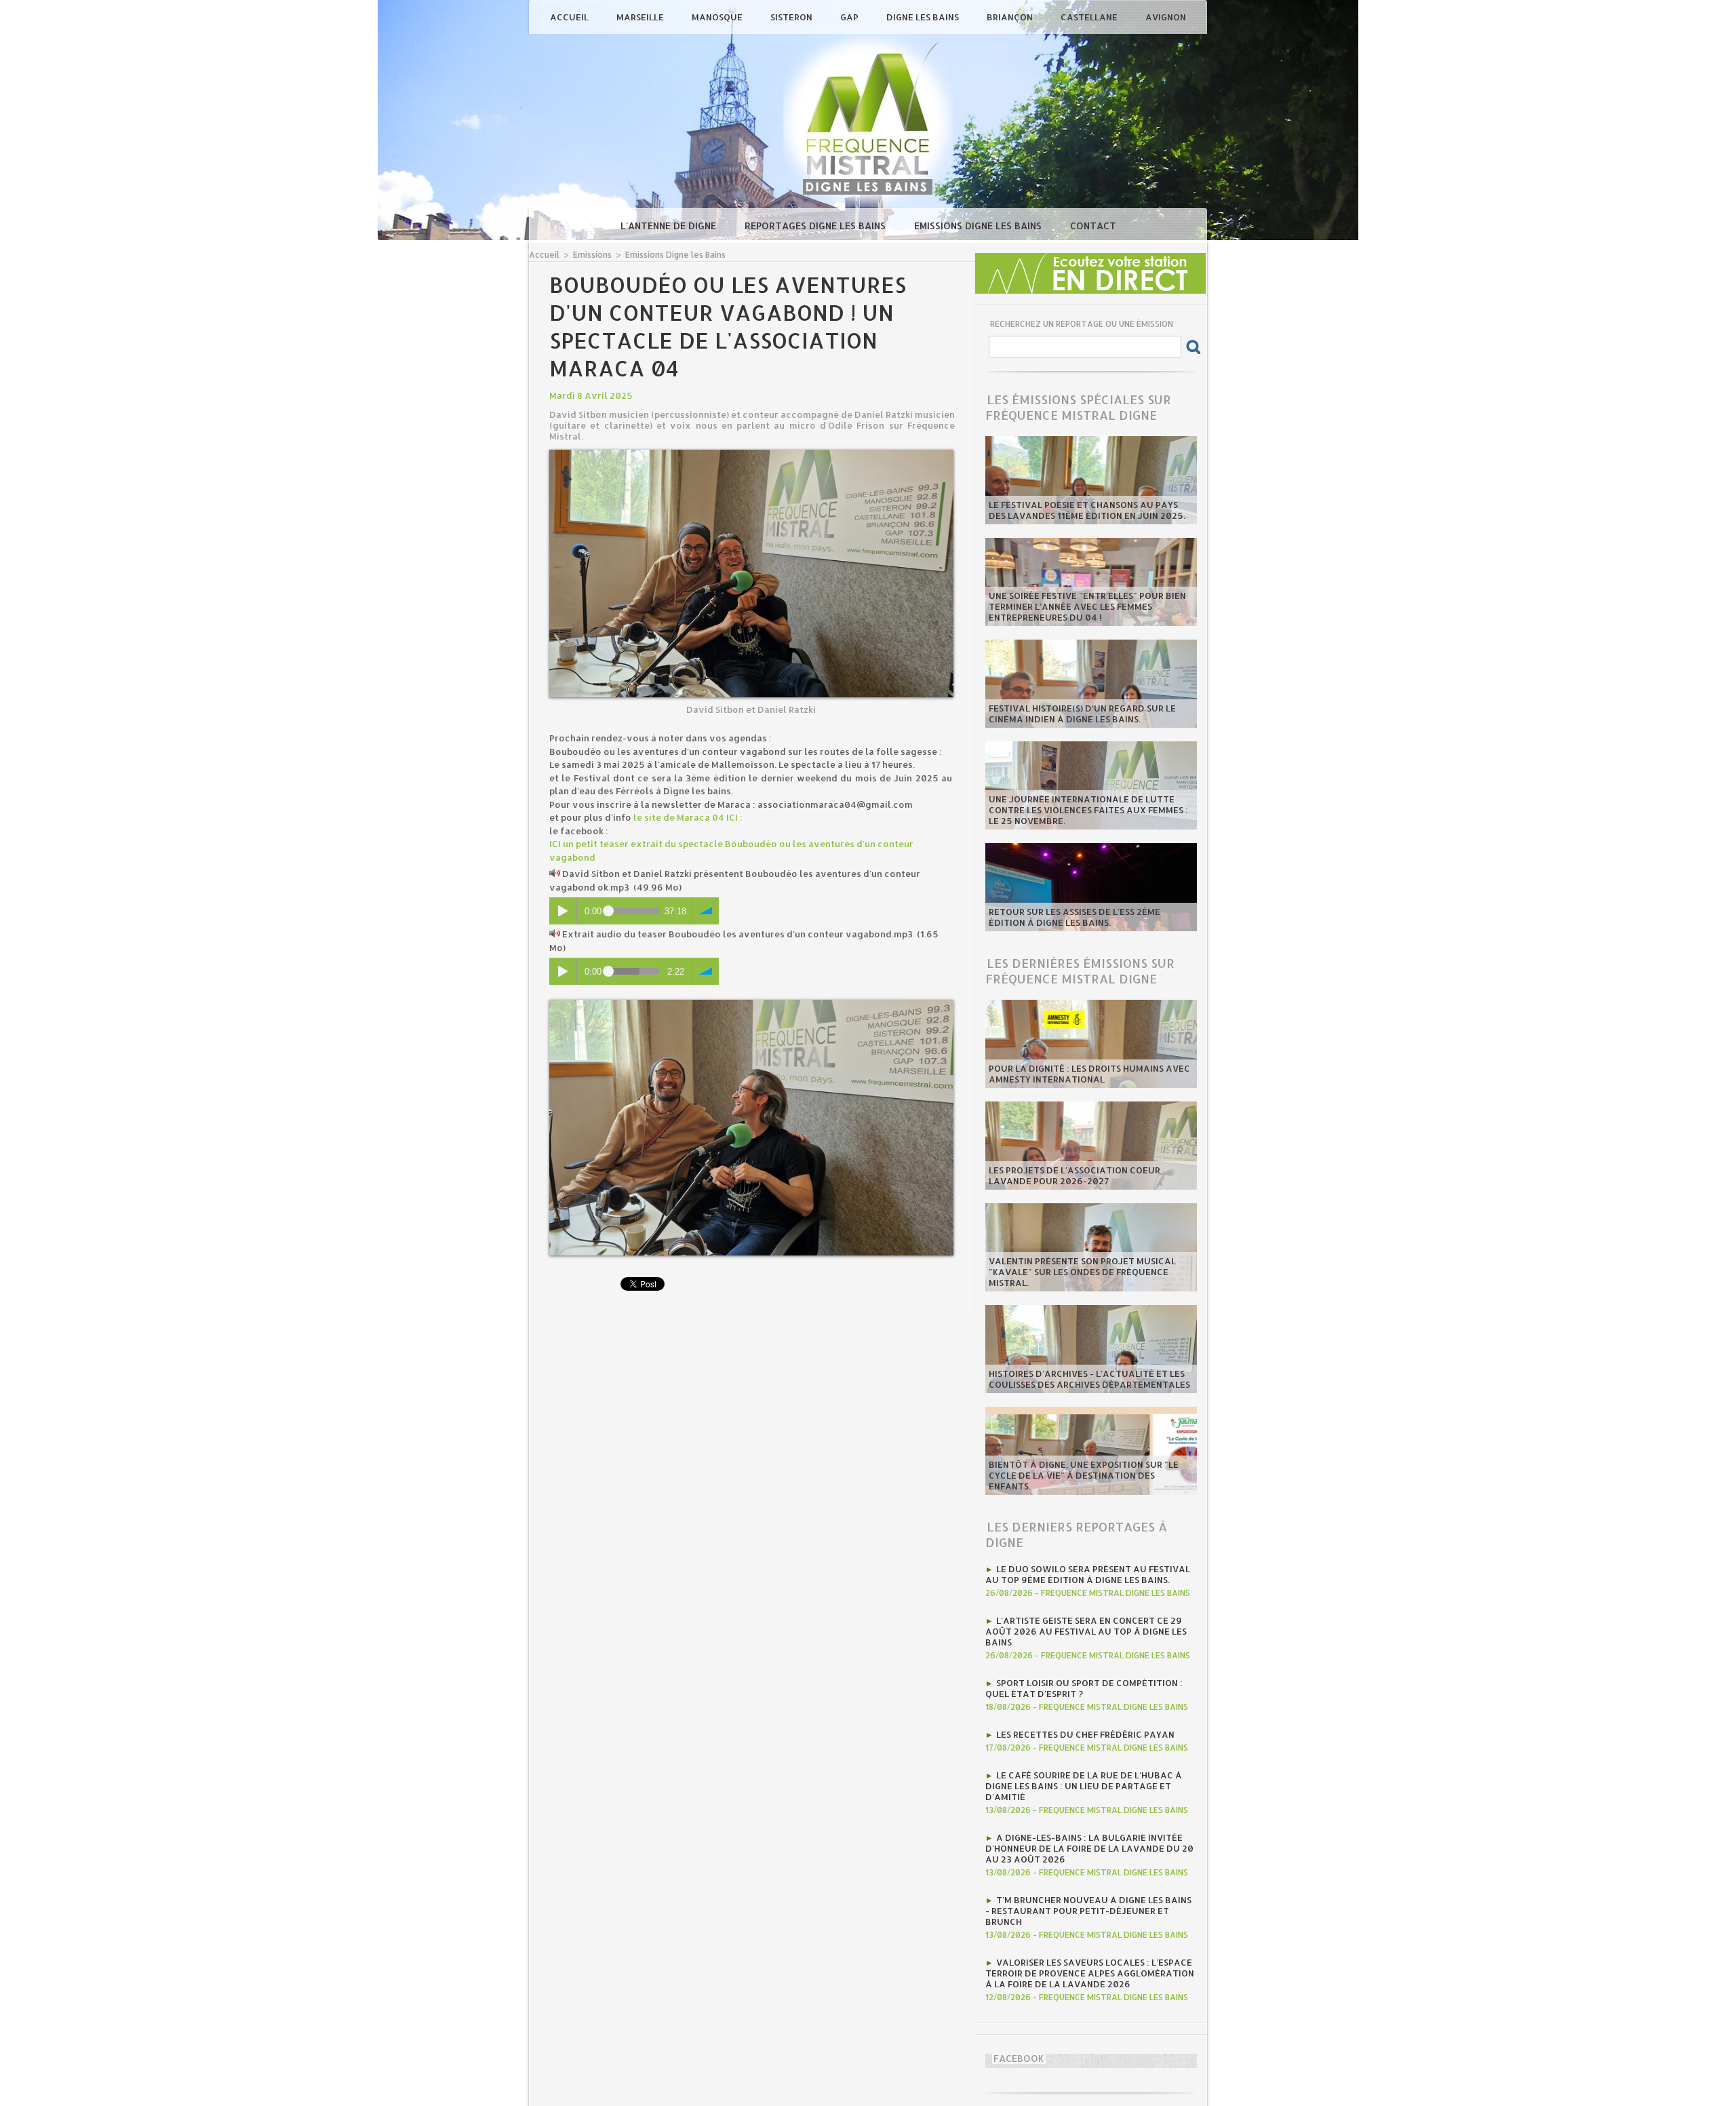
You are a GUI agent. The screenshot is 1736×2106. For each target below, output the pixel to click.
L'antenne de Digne (670, 226)
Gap (850, 17)
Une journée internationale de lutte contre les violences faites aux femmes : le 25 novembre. (1088, 810)
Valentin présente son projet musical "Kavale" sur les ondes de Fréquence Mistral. (1082, 1272)
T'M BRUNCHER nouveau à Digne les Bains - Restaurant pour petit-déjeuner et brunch (1088, 1911)
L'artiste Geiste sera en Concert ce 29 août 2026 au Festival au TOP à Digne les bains (1086, 1631)
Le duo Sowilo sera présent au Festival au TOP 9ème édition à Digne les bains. (1088, 1574)
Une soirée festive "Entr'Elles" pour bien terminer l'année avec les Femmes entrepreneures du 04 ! (1087, 606)
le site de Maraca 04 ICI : (688, 817)
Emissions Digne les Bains (979, 226)
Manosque (718, 17)
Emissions (592, 255)
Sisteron (792, 17)
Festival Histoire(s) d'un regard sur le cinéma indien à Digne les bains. (1082, 714)
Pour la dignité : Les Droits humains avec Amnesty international (1089, 1074)
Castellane (1090, 17)
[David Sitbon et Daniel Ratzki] (751, 454)
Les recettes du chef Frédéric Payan (1085, 1734)
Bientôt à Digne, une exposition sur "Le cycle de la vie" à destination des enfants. (1084, 1475)
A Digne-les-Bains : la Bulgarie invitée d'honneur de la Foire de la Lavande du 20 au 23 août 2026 (1089, 1848)
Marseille (641, 17)
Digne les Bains (924, 17)
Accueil (570, 17)
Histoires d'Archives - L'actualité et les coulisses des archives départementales (1089, 1379)
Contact (1093, 226)
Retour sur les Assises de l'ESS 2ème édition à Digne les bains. (1074, 917)
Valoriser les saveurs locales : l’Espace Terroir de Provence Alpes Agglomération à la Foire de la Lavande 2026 (1090, 1973)
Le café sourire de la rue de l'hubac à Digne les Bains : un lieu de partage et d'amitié (1084, 1786)
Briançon (1011, 17)
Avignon (1166, 17)
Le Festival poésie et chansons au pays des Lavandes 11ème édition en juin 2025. (1087, 510)
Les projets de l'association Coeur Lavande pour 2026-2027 (1074, 1175)
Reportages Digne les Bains (816, 226)
